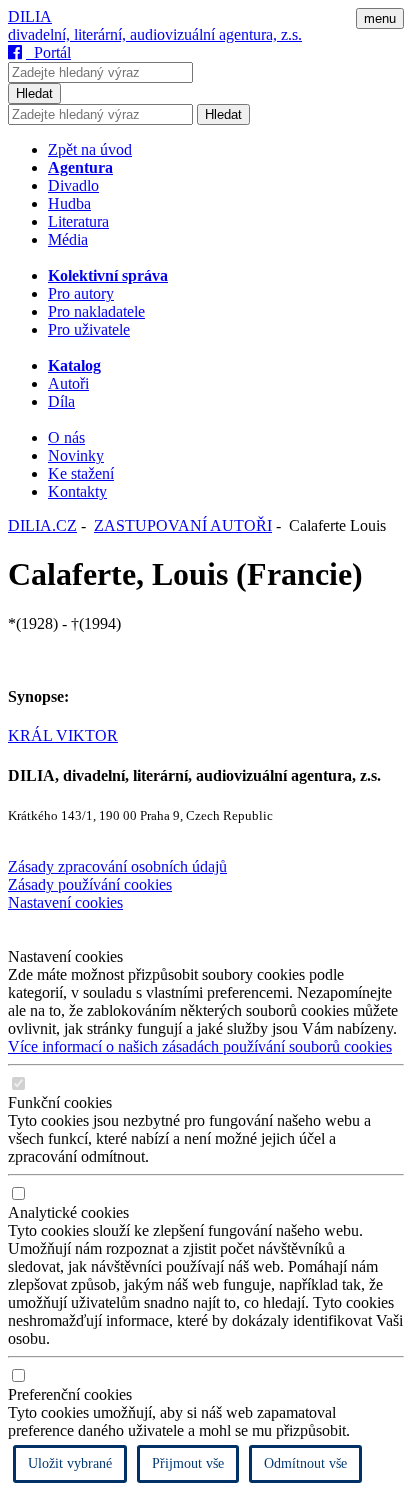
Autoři (68, 383)
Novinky (76, 455)
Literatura (78, 221)
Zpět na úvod (90, 149)
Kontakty (77, 491)
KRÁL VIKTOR (63, 735)
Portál (48, 52)
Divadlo (73, 185)
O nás (66, 437)
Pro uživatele (89, 329)
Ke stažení (81, 473)
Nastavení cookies (65, 902)
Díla (61, 401)
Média (68, 239)
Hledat (34, 93)
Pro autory (81, 293)
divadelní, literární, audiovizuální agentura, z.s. (155, 34)
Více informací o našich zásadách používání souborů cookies (200, 1046)
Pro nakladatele (96, 311)
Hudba (69, 203)
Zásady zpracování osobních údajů (117, 866)
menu (380, 18)
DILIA (30, 16)
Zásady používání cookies (90, 884)
